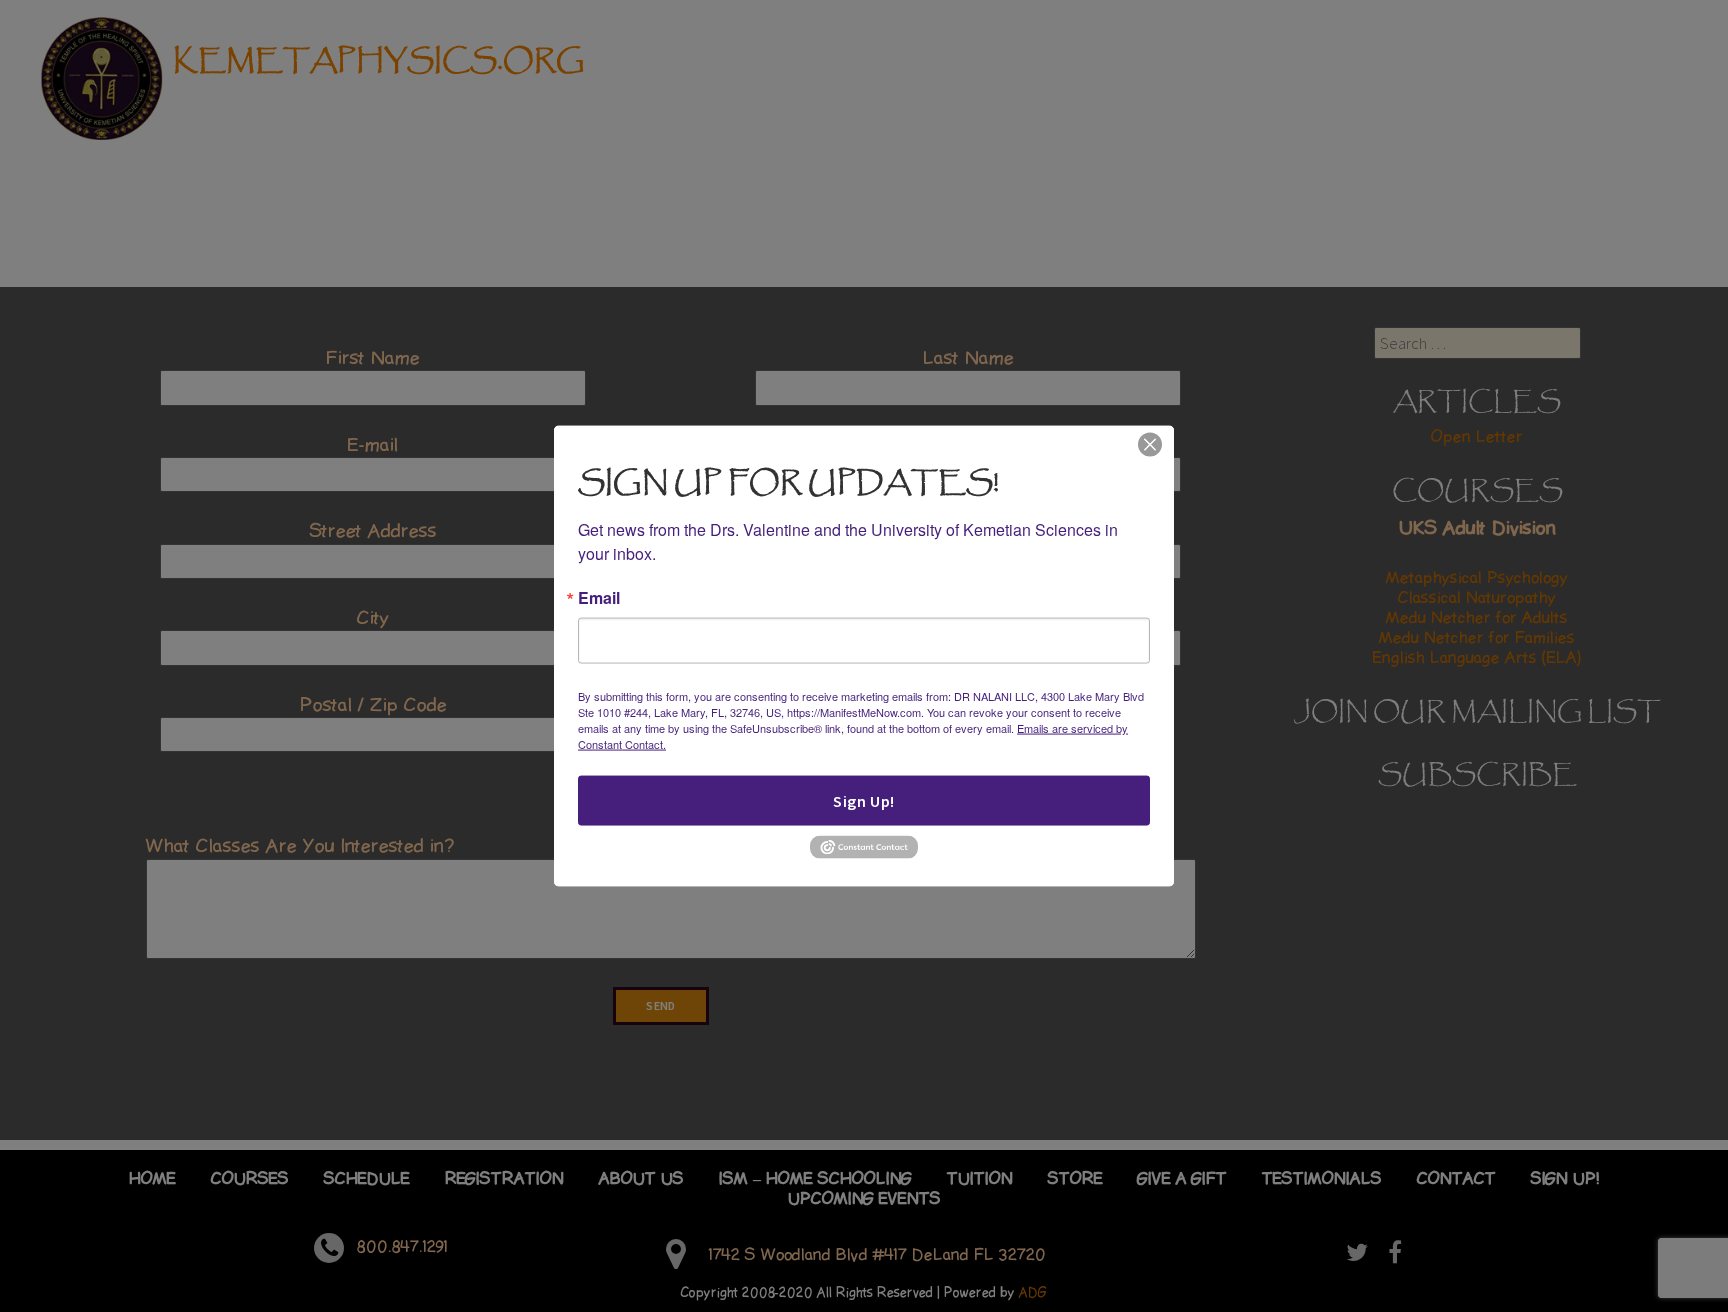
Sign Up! (863, 801)
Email (599, 598)
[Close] (1150, 444)
